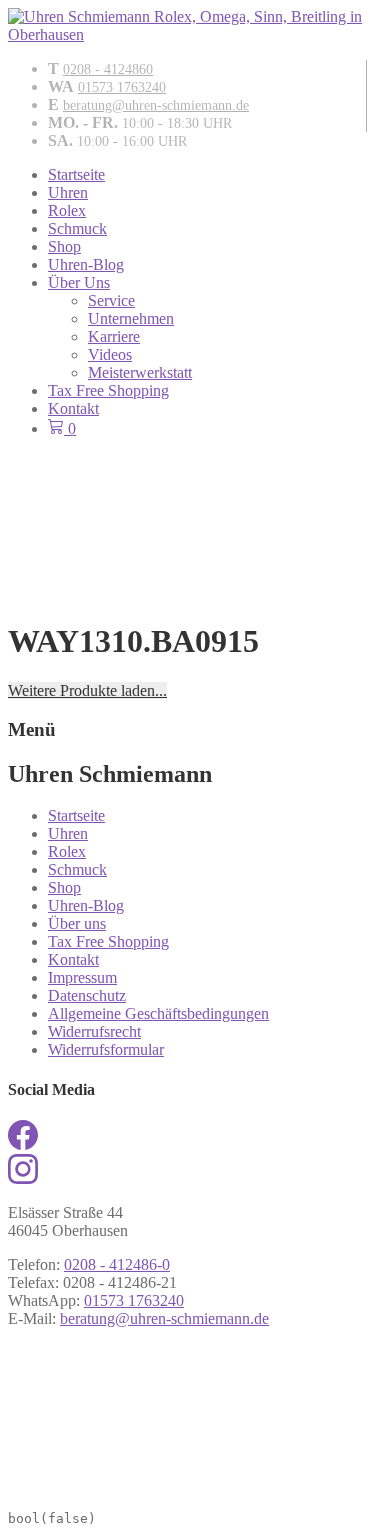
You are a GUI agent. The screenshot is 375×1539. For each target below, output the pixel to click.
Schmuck (77, 228)
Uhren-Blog (86, 264)
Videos (110, 354)
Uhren (68, 192)
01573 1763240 (122, 87)
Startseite (76, 174)
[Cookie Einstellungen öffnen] (158, 1488)
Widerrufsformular (106, 1049)
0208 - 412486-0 (117, 1264)
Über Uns (79, 282)
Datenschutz (87, 995)
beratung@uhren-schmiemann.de (156, 105)
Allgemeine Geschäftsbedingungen (158, 1013)
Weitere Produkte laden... (87, 690)
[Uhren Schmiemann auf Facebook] (23, 1144)
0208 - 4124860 (108, 69)
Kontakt (73, 408)
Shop (64, 246)
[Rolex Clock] (187, 491)
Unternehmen (131, 318)
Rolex (67, 210)
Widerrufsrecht (94, 1031)
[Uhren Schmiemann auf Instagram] (23, 1178)
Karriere (114, 336)
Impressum (82, 977)
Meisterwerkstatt (140, 372)
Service (111, 300)
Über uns (77, 923)
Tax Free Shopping (108, 390)
